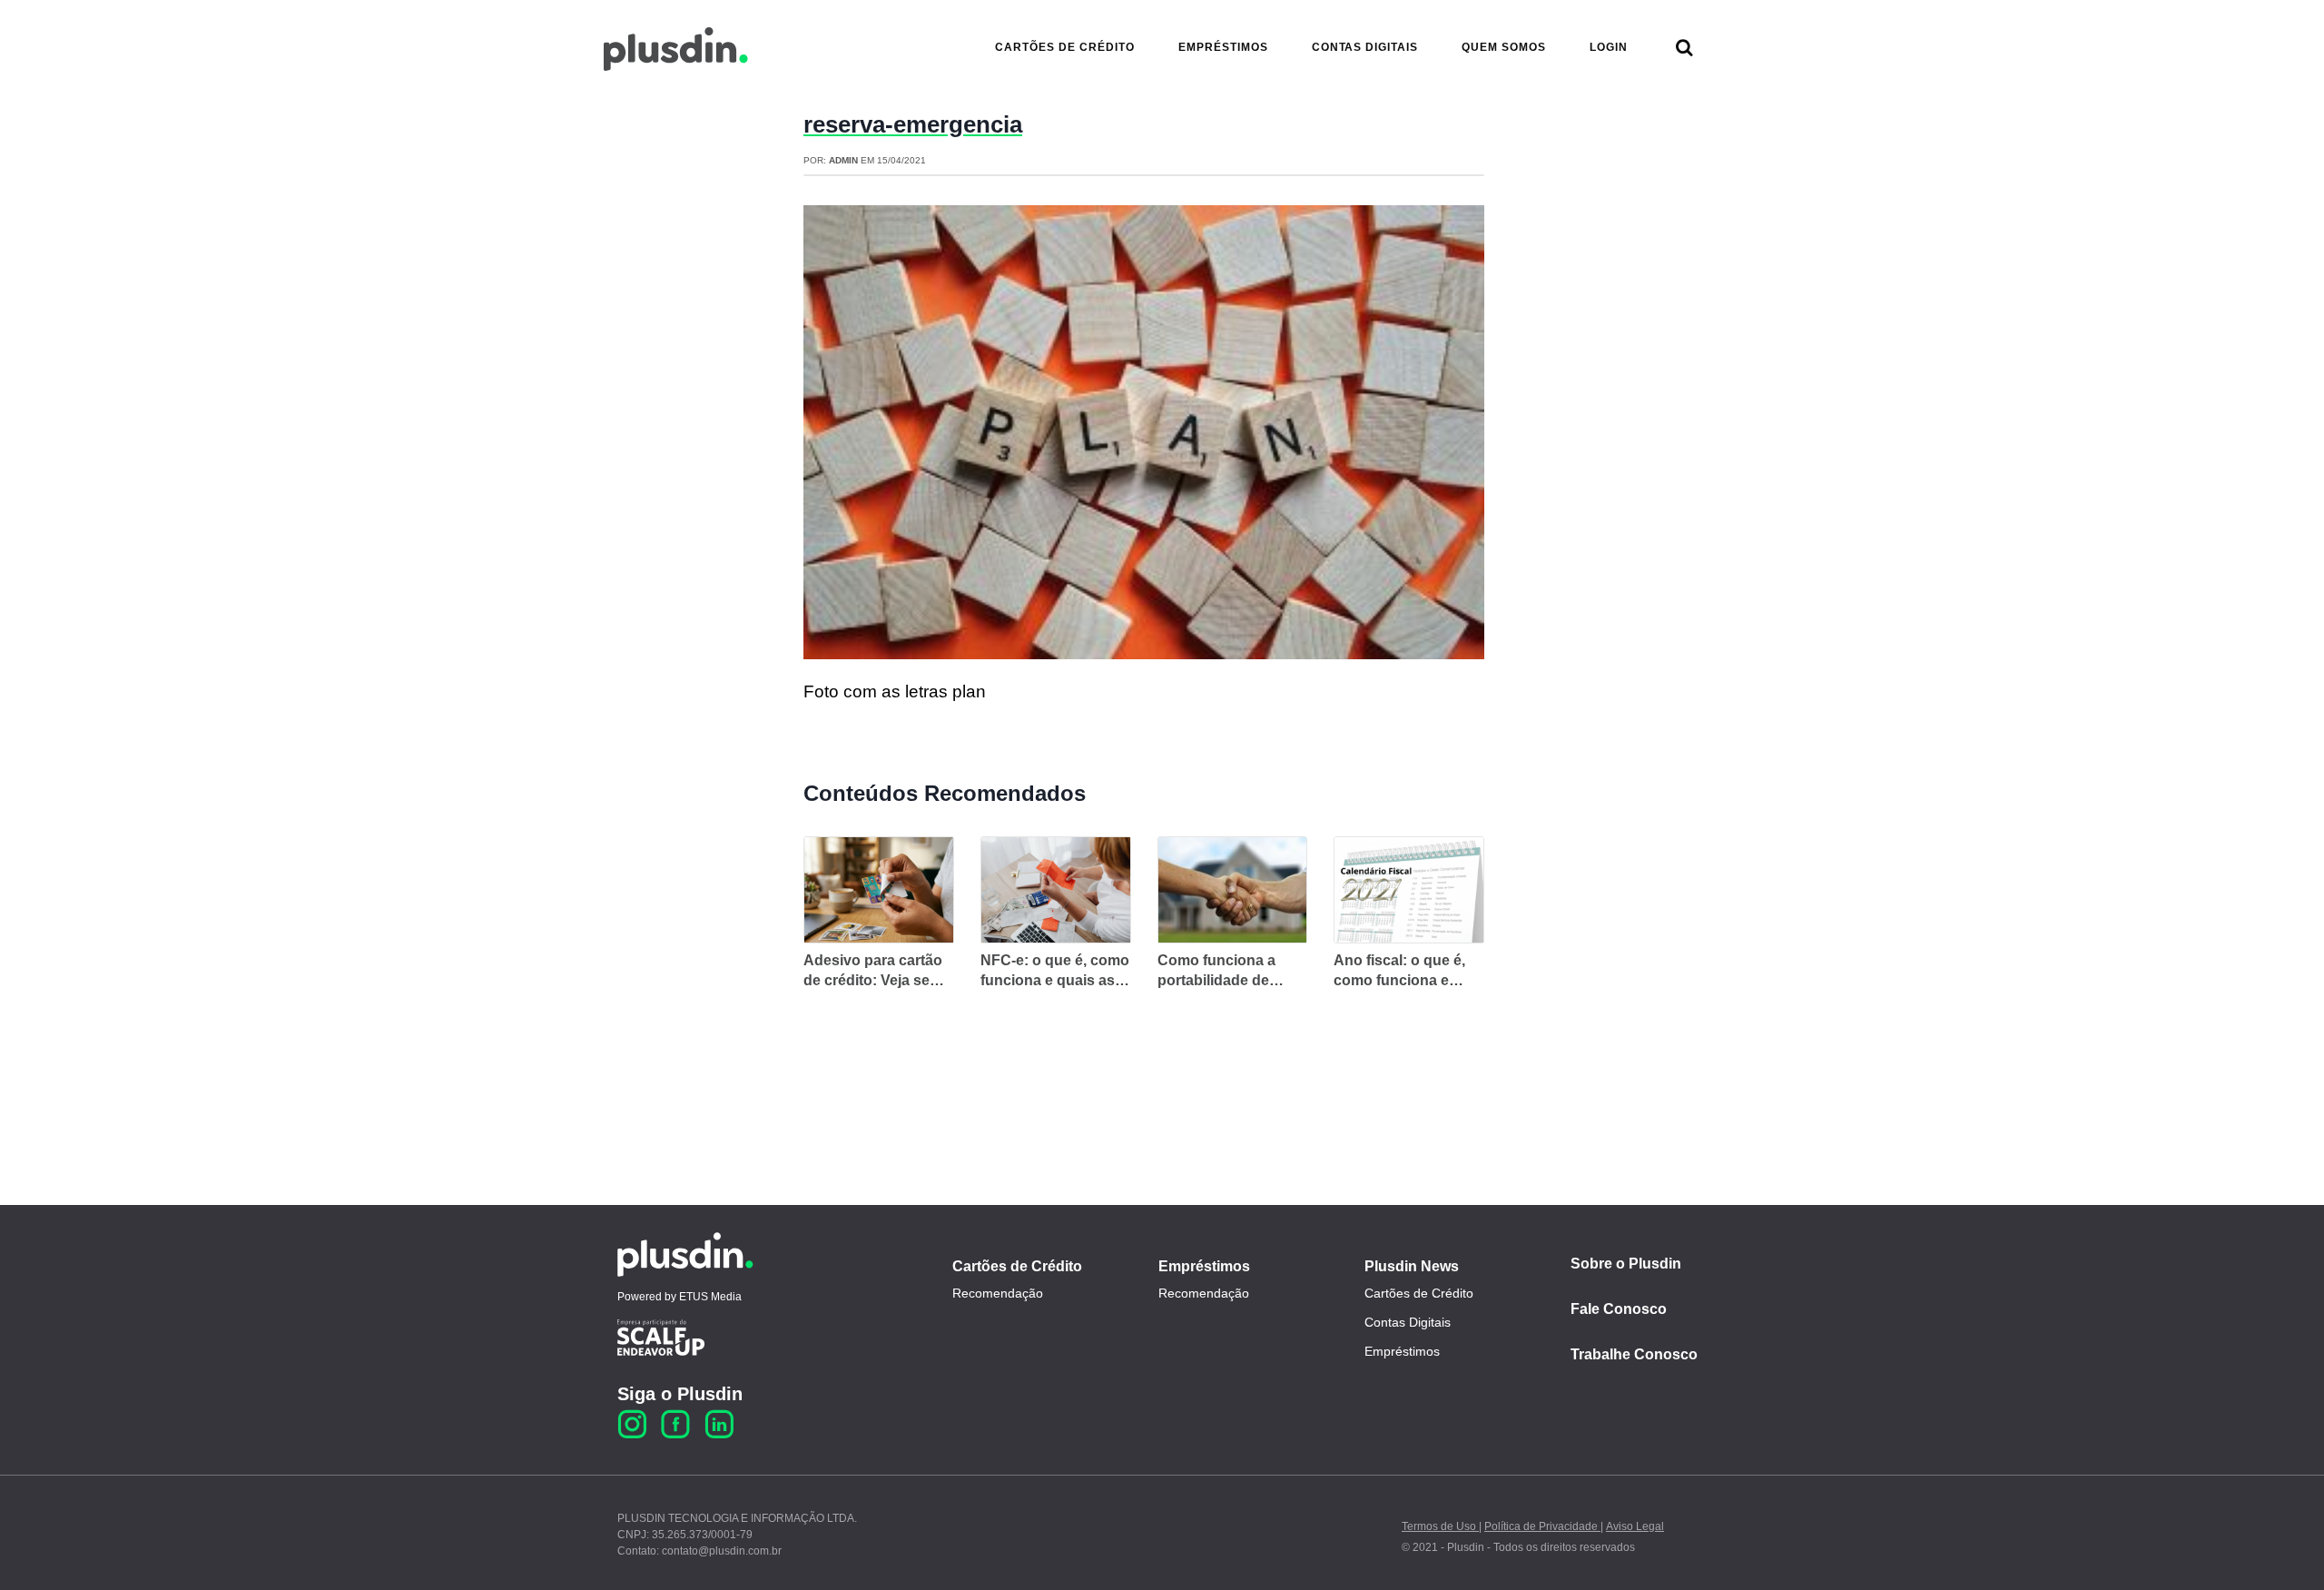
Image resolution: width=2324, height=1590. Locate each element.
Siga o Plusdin (680, 1394)
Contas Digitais (1408, 1322)
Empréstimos (1204, 1266)
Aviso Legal (1635, 1526)
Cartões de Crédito (1017, 1266)
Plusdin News (1412, 1266)
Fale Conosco (1619, 1309)
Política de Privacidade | (1544, 1526)
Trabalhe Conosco (1634, 1354)
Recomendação (998, 1293)
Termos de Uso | (1442, 1526)
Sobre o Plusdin (1626, 1264)
